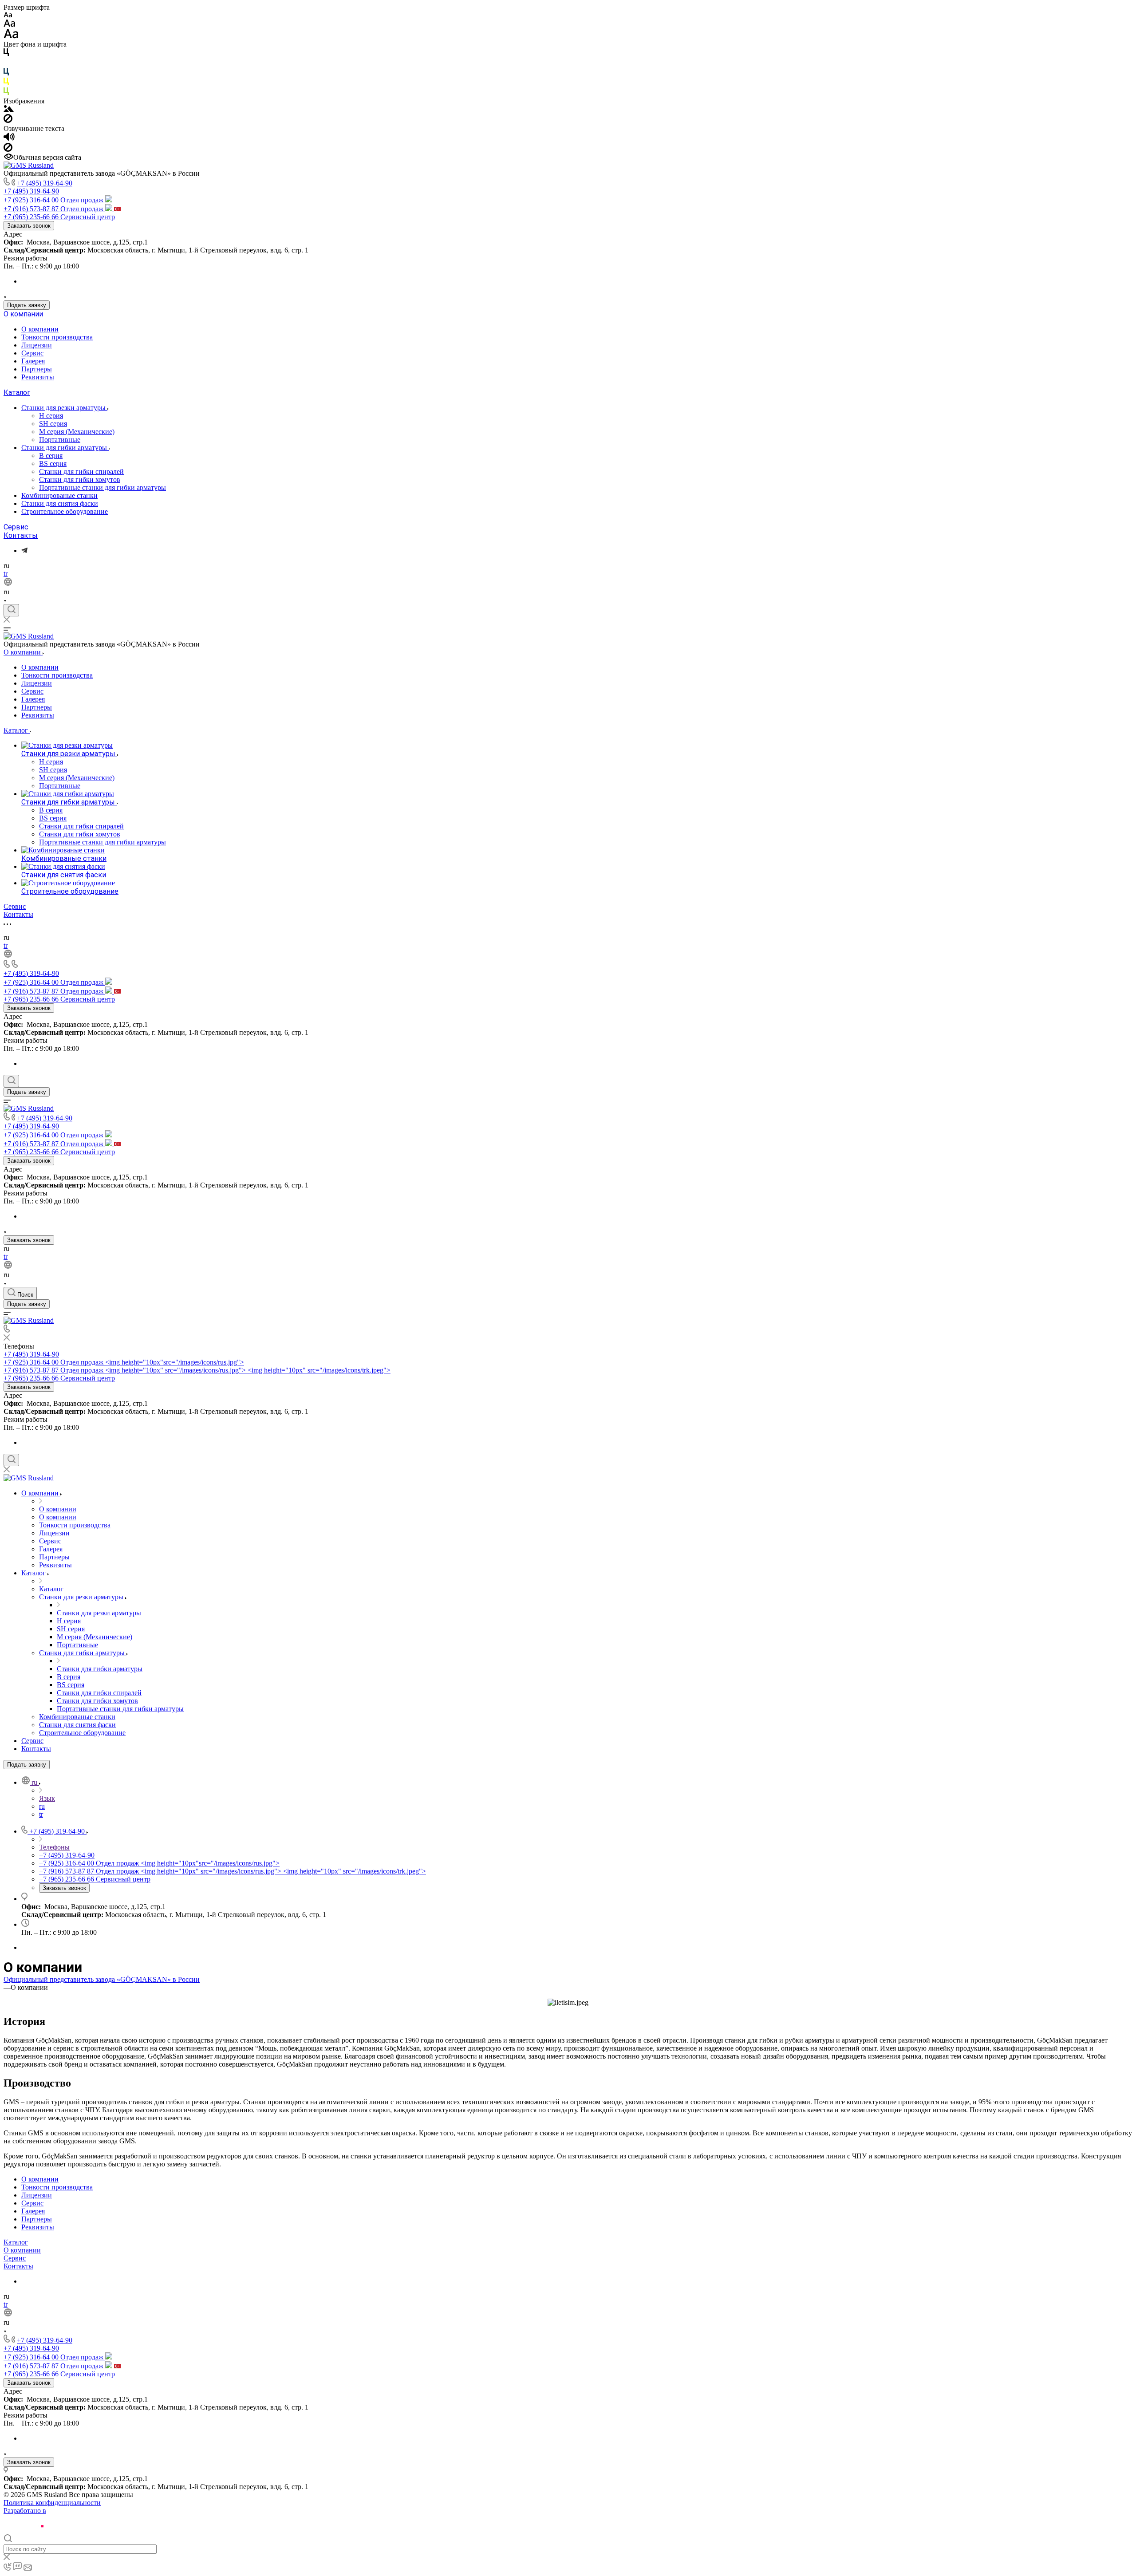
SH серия (53, 424)
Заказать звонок (29, 226)
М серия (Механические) (77, 432)
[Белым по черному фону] (6, 64)
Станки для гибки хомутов (80, 479)
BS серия (53, 464)
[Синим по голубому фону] (6, 73)
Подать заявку (27, 305)
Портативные (60, 440)
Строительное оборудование (65, 511)
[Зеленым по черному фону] (6, 93)
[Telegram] (24, 550)
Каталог (17, 393)
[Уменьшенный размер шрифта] (8, 15)
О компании (23, 314)
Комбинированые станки (59, 495)
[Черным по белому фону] (6, 54)
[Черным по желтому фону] (6, 83)
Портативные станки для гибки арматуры (103, 487)
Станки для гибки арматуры (65, 448)
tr (6, 574)
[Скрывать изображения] (8, 120)
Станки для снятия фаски (60, 503)
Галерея (33, 361)
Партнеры (37, 369)
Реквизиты (38, 377)
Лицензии (37, 345)
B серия (51, 456)
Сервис (32, 353)
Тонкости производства (57, 337)
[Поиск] (11, 610)
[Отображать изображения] (9, 110)
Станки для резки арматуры (64, 408)
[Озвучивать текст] (9, 139)
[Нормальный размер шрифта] (10, 25)
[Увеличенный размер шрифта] (11, 36)
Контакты (21, 535)
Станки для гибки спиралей (81, 471)
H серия (51, 416)
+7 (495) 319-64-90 (45, 183)
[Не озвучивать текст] (8, 149)
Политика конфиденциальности (52, 2503)
